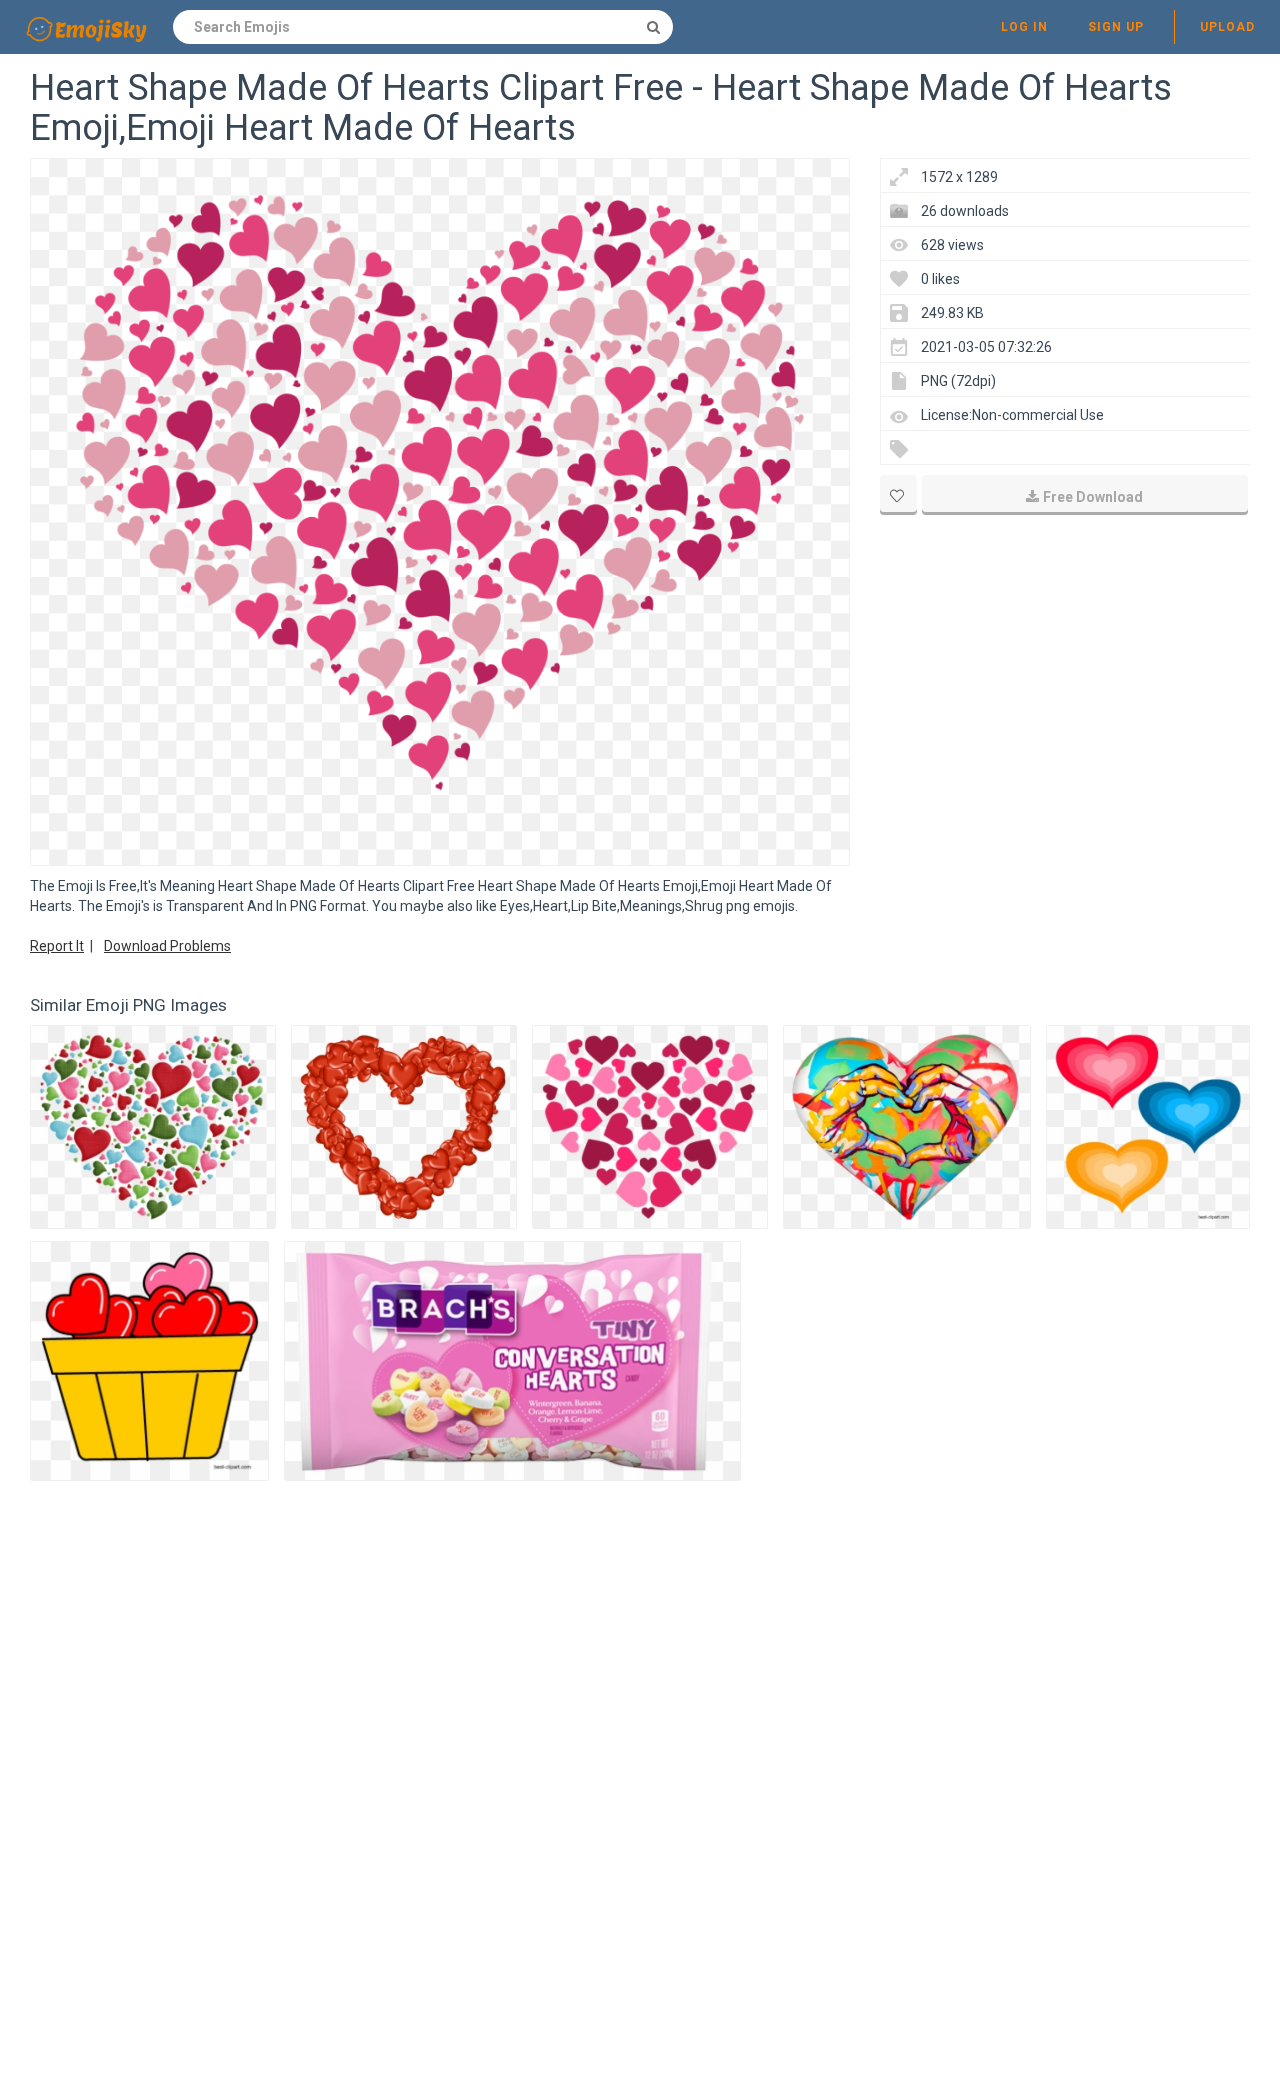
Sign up (1116, 27)
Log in (1024, 27)
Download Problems (167, 946)
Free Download (1093, 497)
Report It (57, 946)
